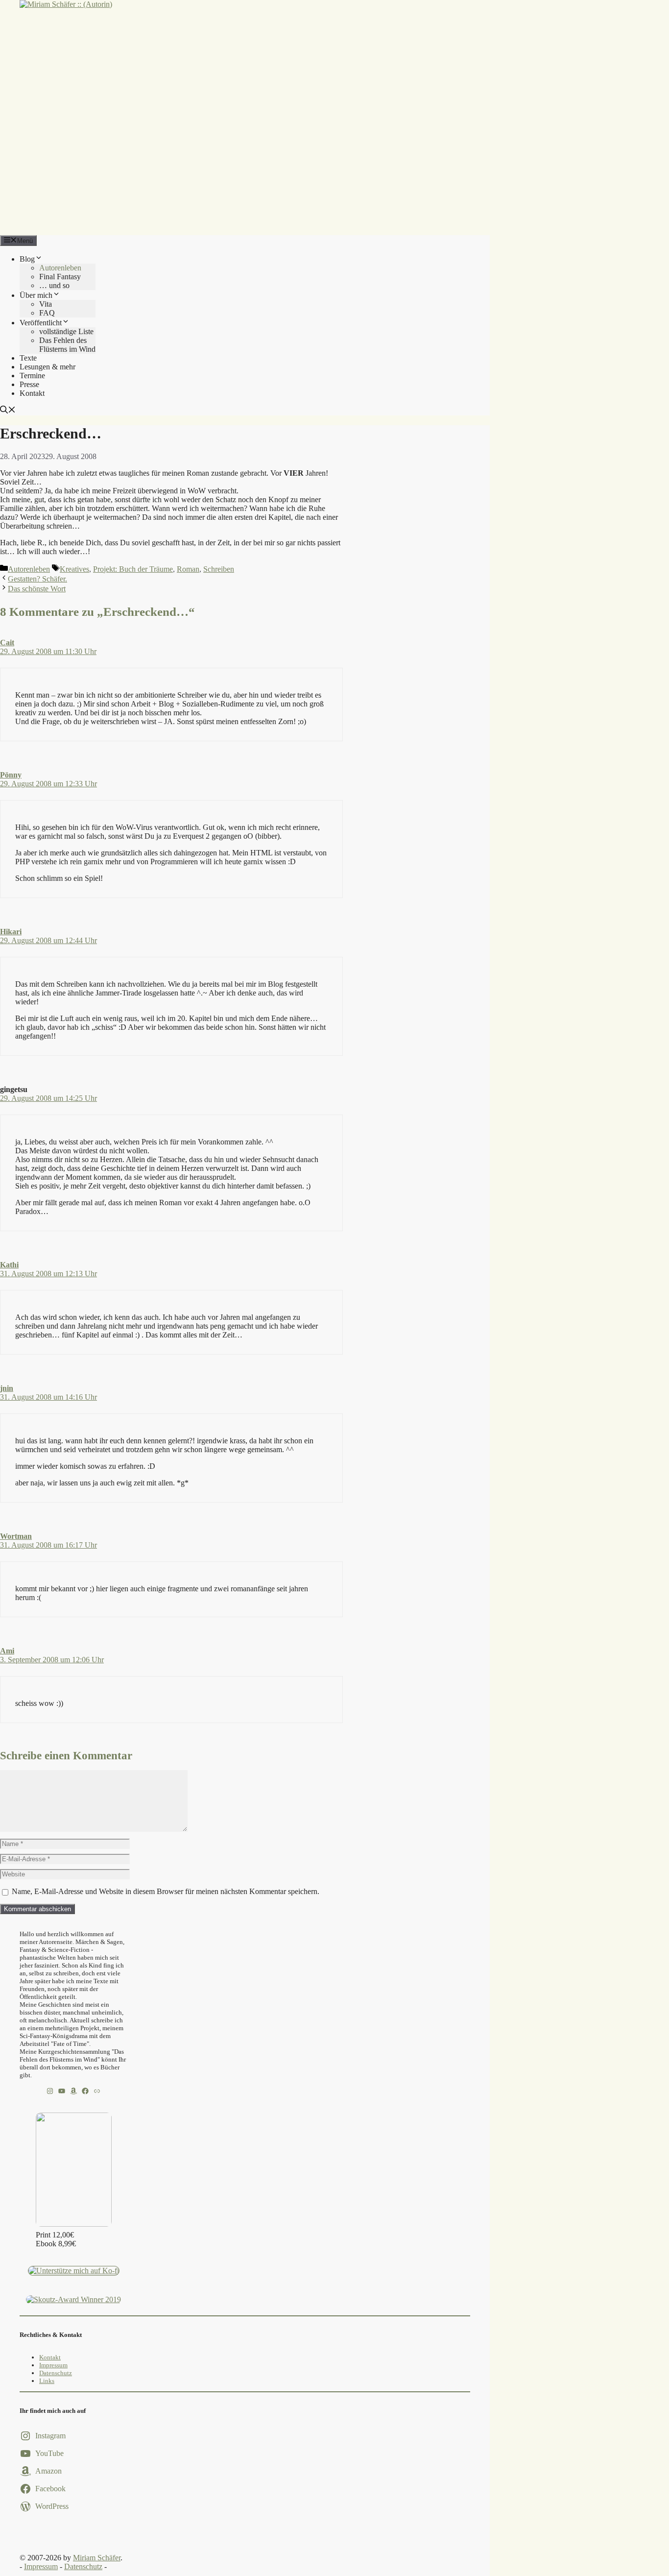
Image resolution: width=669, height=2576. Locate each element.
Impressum (53, 2365)
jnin (7, 1388)
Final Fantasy (60, 277)
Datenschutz (56, 2373)
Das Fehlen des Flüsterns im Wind (67, 345)
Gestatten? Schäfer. (37, 579)
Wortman (16, 1536)
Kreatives (74, 569)
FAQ (47, 313)
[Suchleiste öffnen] (8, 411)
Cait (7, 643)
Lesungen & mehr (48, 367)
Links (47, 2381)
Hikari (11, 932)
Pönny (11, 775)
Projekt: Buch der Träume (133, 569)
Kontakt (32, 393)
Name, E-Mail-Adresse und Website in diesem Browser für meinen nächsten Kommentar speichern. (166, 1891)
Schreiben (219, 569)
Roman (188, 569)
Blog (27, 259)
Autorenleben (60, 268)
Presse (29, 384)
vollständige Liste (66, 331)
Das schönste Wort (37, 589)
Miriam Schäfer (97, 2558)
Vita (46, 304)
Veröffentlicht (41, 323)
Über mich (36, 295)
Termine (32, 376)
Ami (7, 1651)
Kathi (9, 1265)
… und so (54, 285)
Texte (28, 358)
